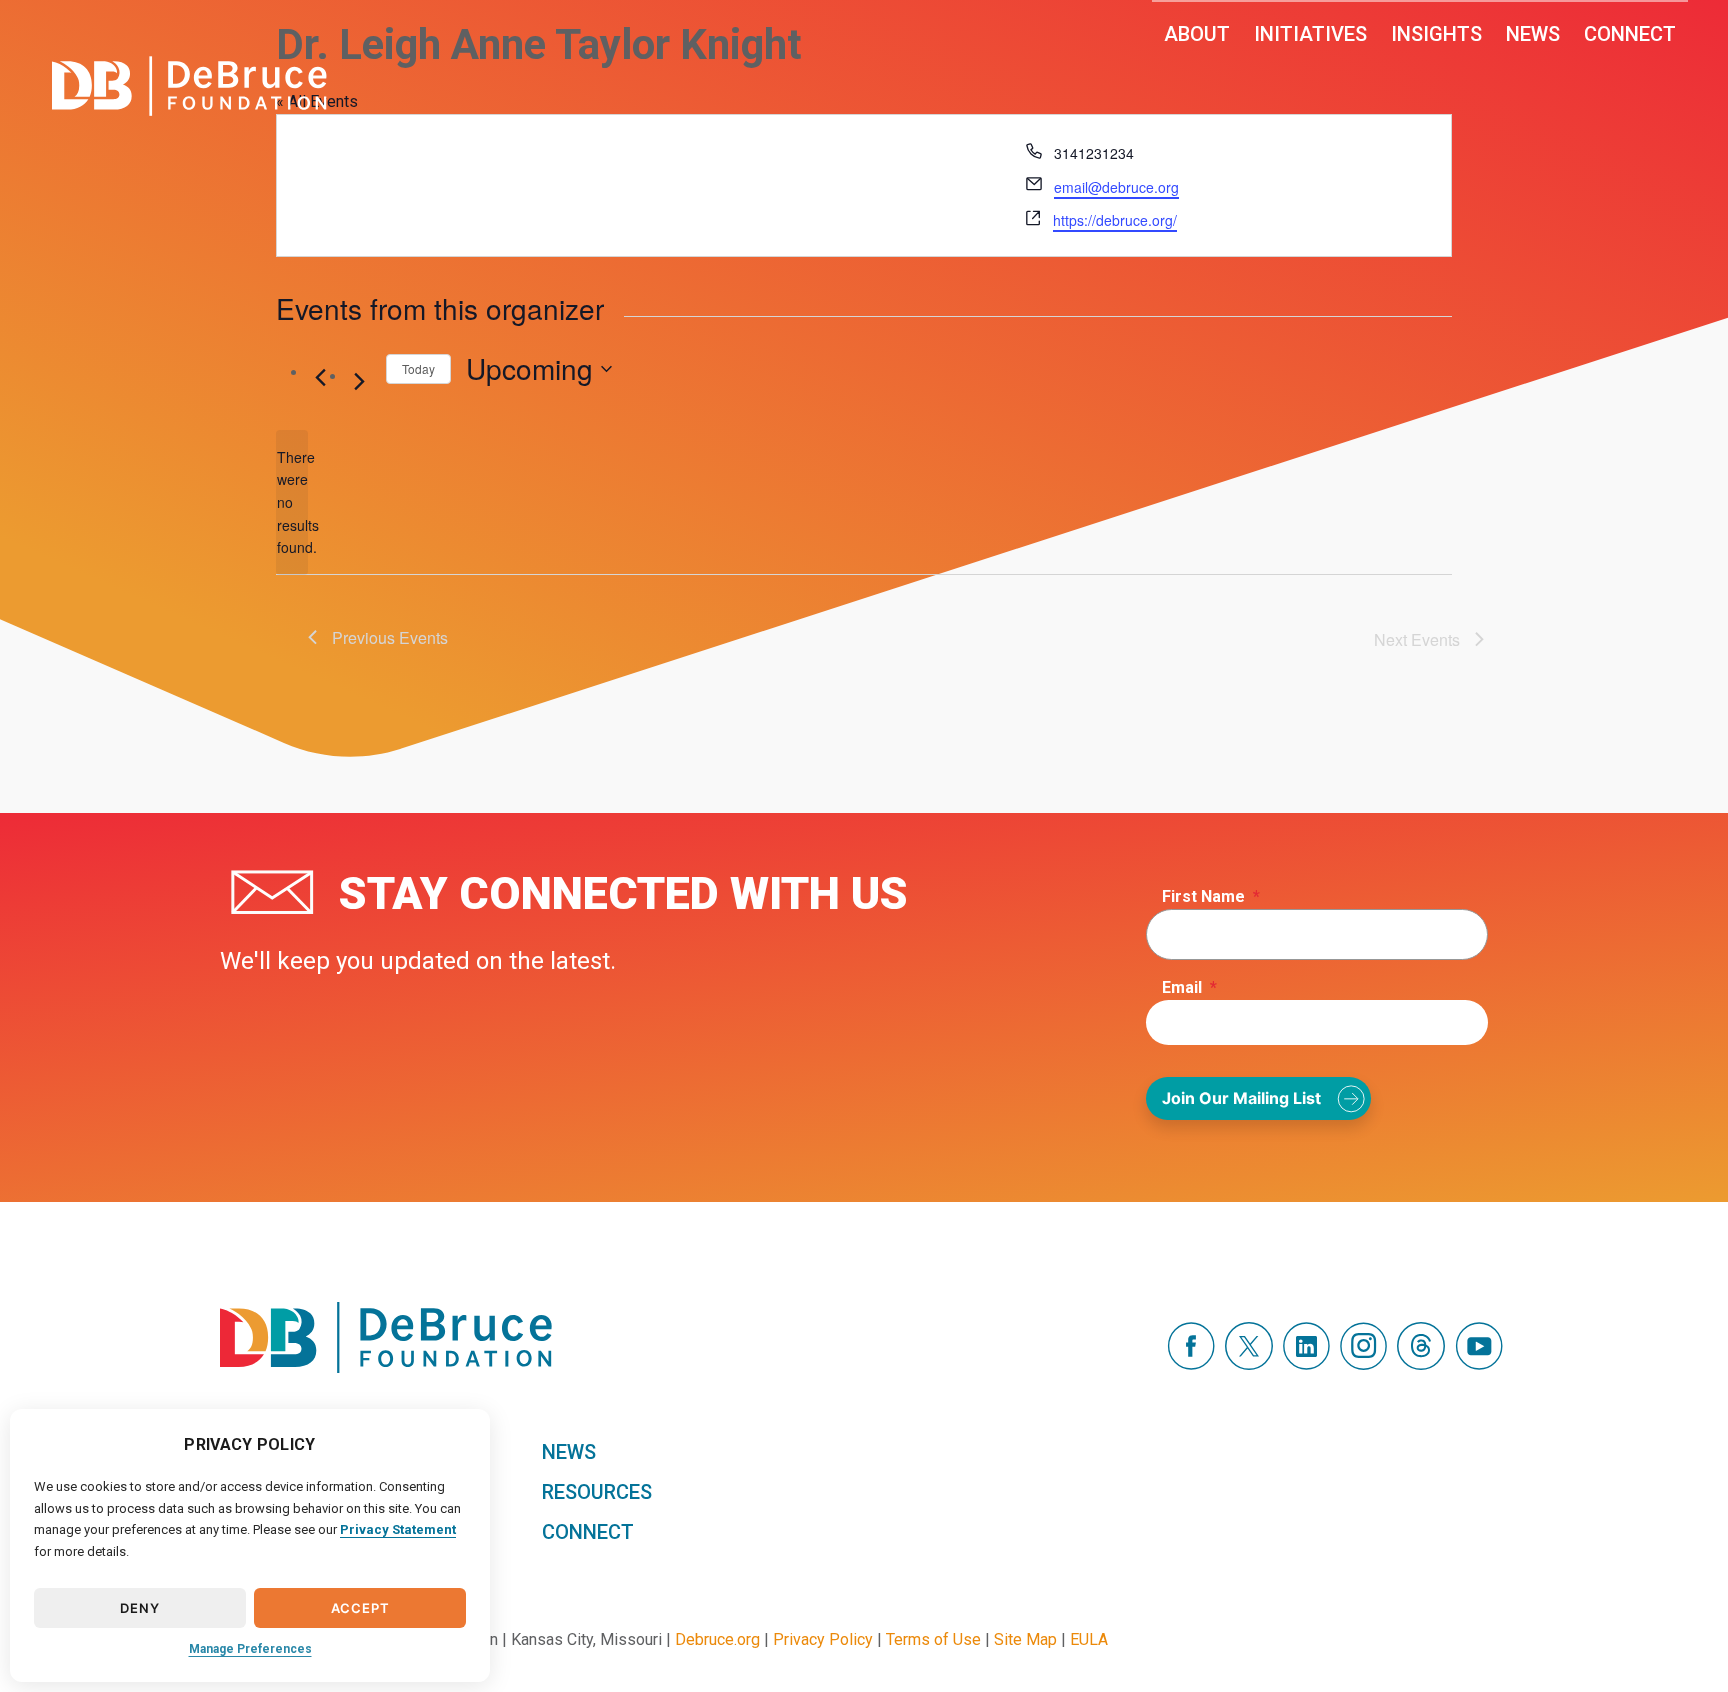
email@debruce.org (1116, 187)
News (1533, 34)
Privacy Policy (823, 1639)
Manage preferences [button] (250, 1649)
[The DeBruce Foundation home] (189, 86)
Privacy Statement (398, 1529)
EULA (1089, 1639)
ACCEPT (360, 1608)
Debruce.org (717, 1639)
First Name (1211, 896)
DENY (139, 1608)
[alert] (292, 502)
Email (1189, 987)
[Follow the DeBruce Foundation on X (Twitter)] (1249, 1364)
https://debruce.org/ (1115, 220)
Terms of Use (933, 1639)
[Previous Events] (320, 378)
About (1197, 34)
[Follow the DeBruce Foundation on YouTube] (1479, 1364)
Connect (1630, 34)
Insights (1436, 34)
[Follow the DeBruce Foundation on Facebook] (1191, 1364)
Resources (597, 1492)
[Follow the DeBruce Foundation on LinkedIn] (1306, 1364)
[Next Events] (359, 382)
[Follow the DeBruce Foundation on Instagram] (1363, 1364)
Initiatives (1310, 34)
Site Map (1025, 1639)
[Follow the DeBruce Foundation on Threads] (1421, 1364)
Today (418, 368)
